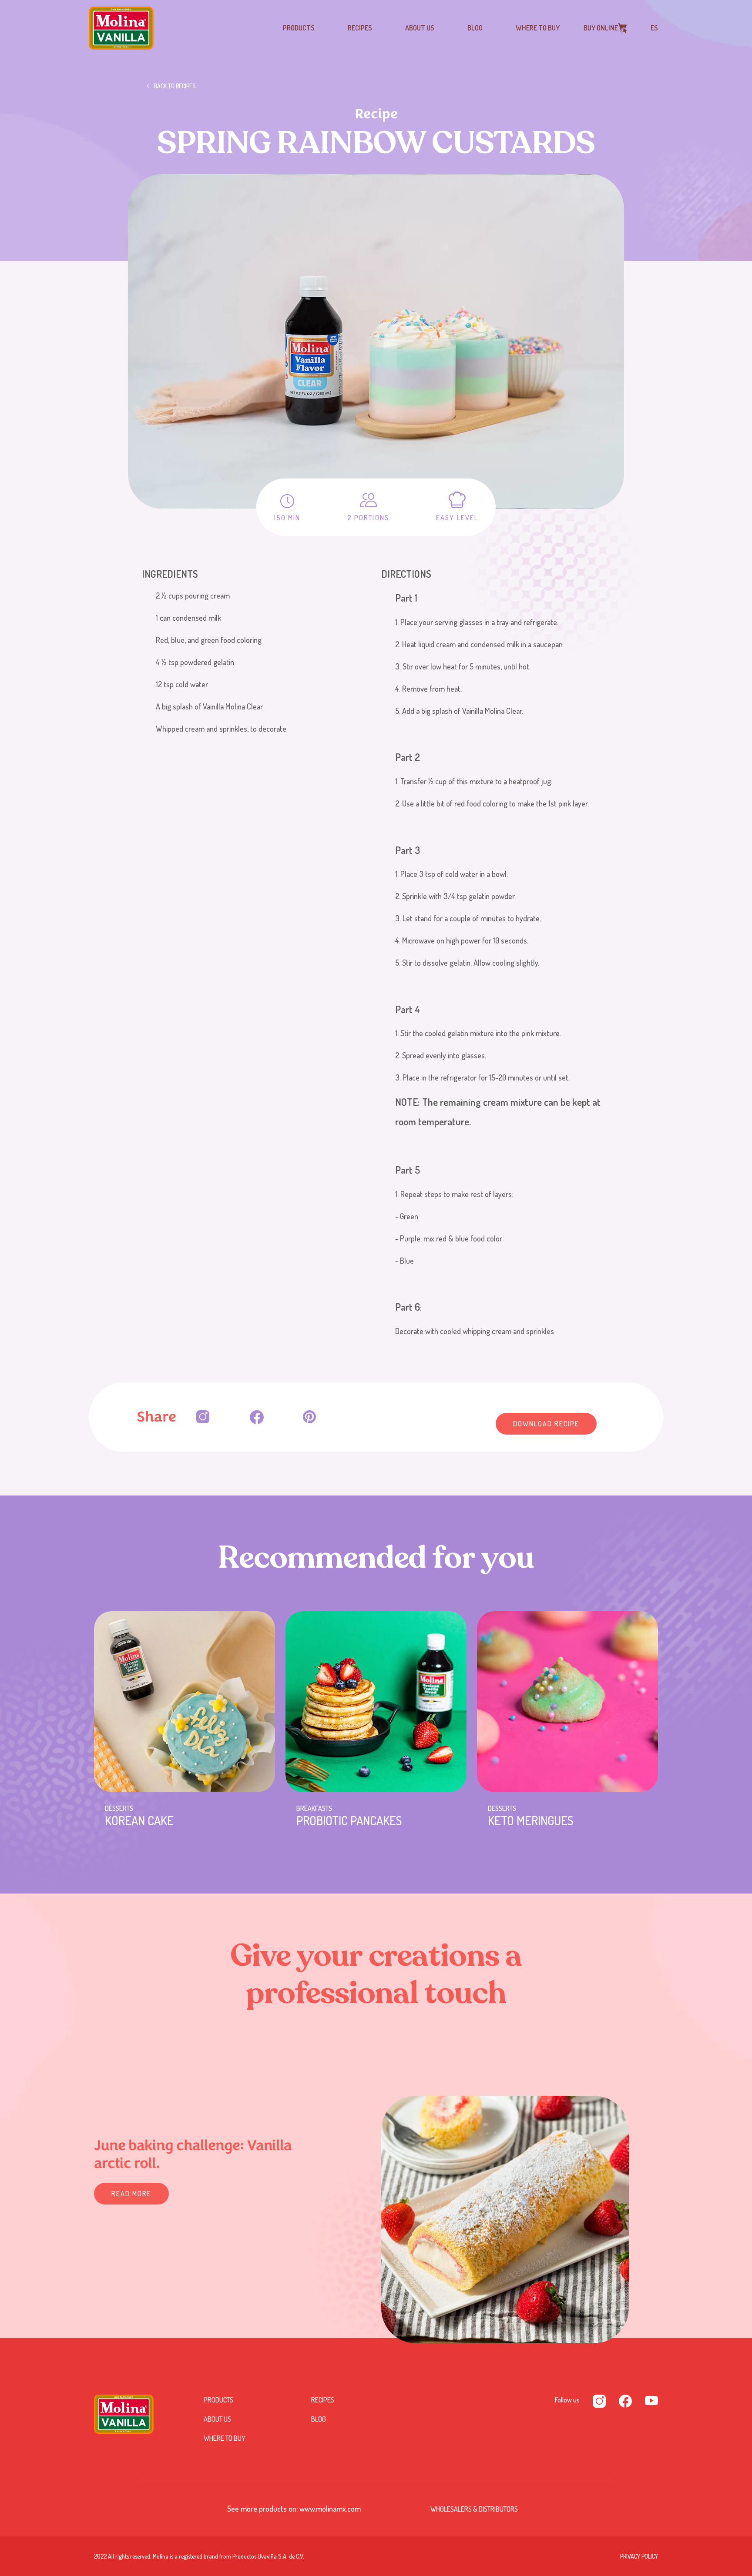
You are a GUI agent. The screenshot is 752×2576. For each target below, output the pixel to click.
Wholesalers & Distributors (474, 2509)
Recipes (360, 28)
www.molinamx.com (330, 2509)
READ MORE (131, 2194)
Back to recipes (175, 86)
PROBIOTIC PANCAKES (349, 1820)
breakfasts (314, 1808)
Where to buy (538, 28)
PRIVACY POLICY (639, 2556)
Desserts (119, 1808)
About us (420, 28)
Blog (475, 28)
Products (299, 28)
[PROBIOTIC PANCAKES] (376, 1702)
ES (654, 28)
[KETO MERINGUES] (567, 1702)
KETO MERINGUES (530, 1820)
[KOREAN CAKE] (185, 1702)
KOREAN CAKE (139, 1820)
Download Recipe (546, 1424)
